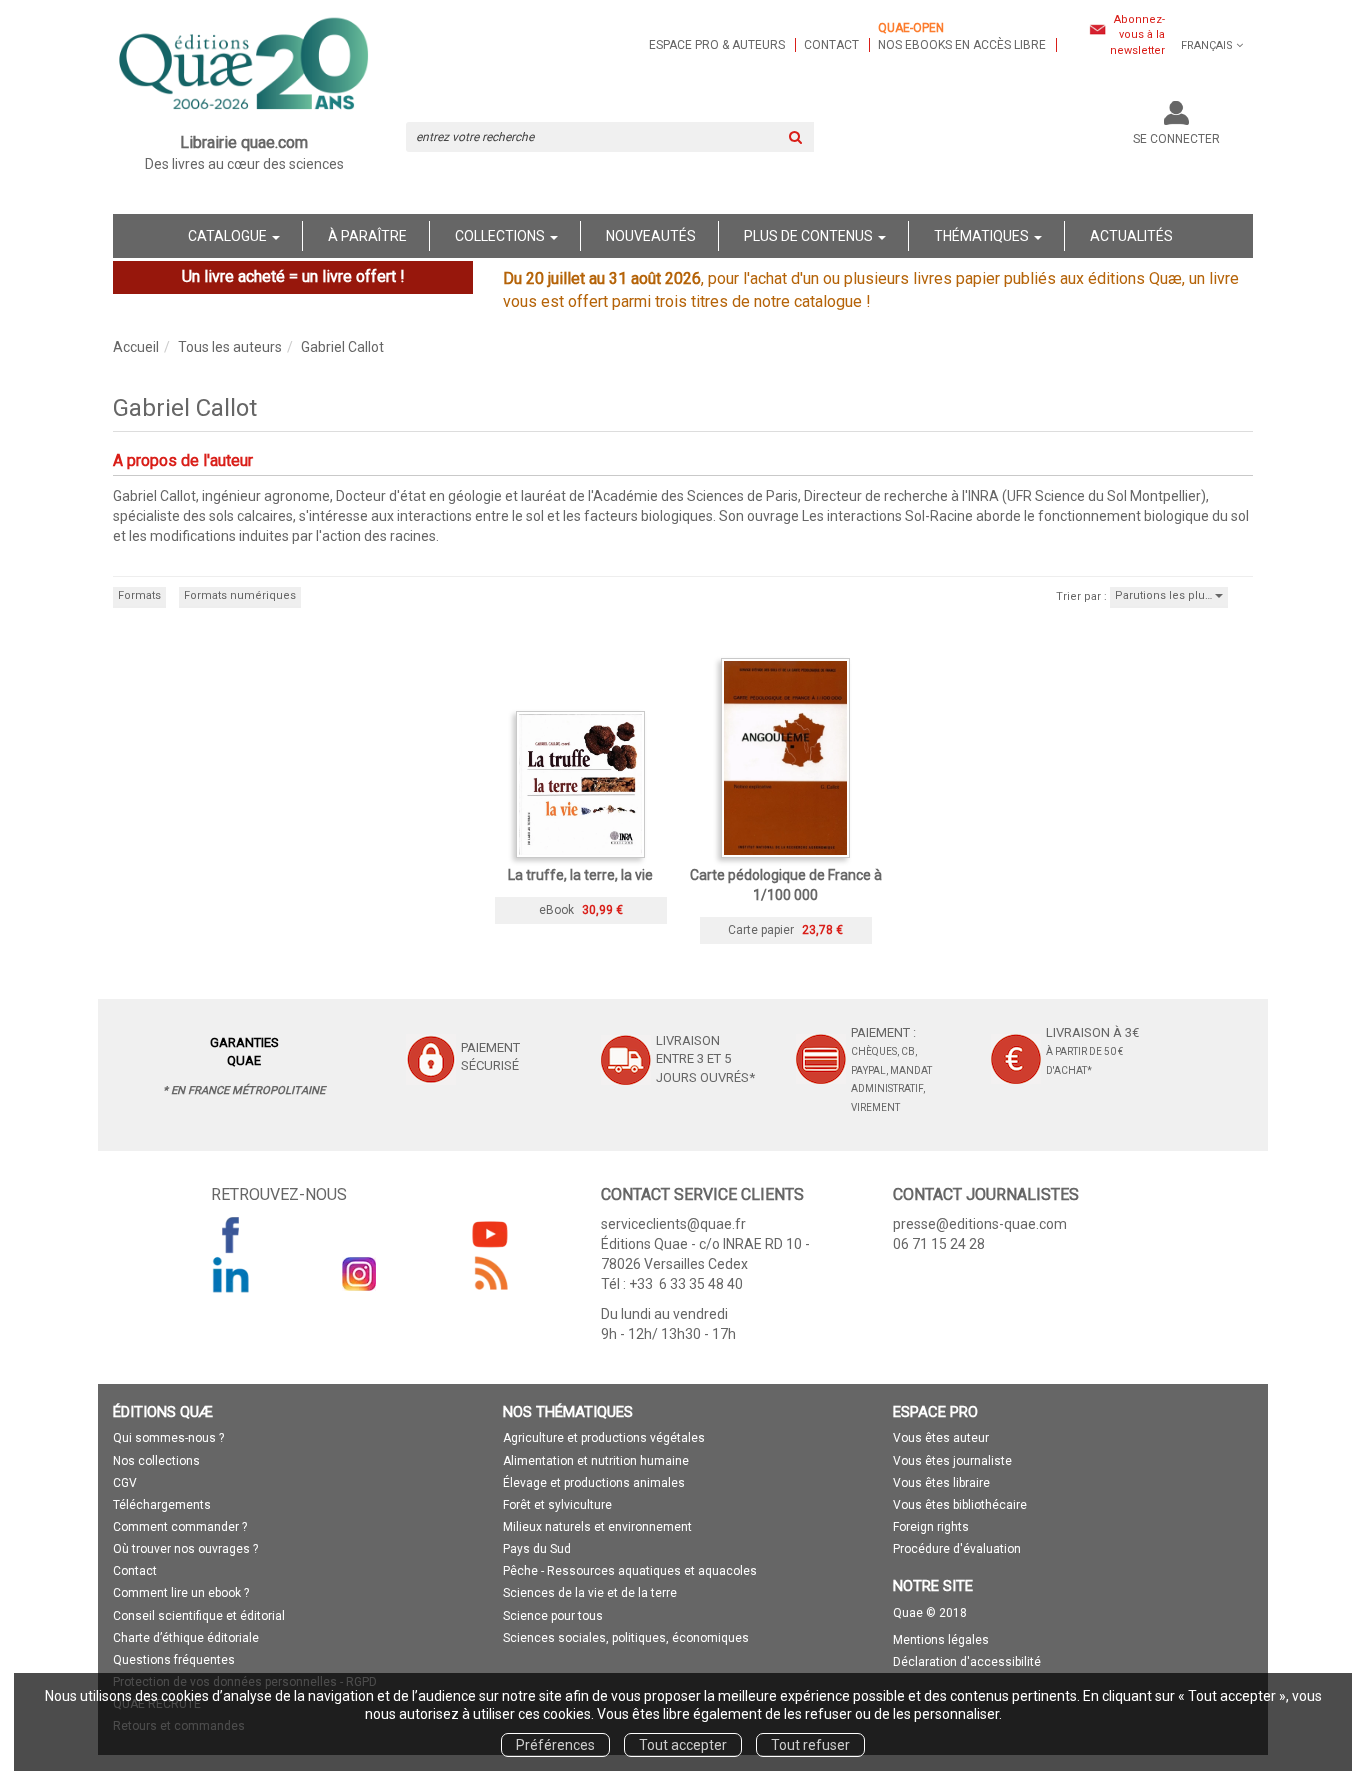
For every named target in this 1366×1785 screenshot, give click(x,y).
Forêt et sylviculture (557, 1505)
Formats (139, 595)
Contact (831, 45)
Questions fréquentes (174, 1660)
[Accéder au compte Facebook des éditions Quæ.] (231, 1234)
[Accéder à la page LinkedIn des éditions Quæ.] (231, 1274)
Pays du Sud (537, 1549)
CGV (125, 1483)
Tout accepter (683, 1745)
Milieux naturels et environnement (597, 1527)
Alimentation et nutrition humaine (596, 1461)
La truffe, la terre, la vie (580, 875)
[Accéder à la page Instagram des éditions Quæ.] (360, 1274)
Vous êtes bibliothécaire (960, 1505)
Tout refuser (810, 1745)
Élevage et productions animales (594, 1483)
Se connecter (1176, 139)
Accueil (136, 347)
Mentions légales (941, 1640)
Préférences (555, 1745)
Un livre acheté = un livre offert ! (293, 276)
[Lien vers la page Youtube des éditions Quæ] (490, 1234)
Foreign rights (931, 1527)
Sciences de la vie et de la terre (590, 1593)
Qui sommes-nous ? (168, 1438)
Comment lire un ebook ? (181, 1593)
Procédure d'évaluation (957, 1549)
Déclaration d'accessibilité (967, 1662)
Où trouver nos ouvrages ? (185, 1549)
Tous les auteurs (230, 347)
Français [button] (1207, 45)
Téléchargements (162, 1505)
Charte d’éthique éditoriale (186, 1638)
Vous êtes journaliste (952, 1461)
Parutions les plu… (1165, 595)
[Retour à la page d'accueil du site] (244, 66)
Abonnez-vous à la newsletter (1137, 35)
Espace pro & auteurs (717, 45)
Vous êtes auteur (941, 1438)
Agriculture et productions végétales (604, 1438)
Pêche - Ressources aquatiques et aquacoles (630, 1571)
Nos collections (156, 1461)
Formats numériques (240, 595)
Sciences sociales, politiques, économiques (626, 1638)
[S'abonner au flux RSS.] (490, 1274)
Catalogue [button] (229, 236)
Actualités (1131, 236)
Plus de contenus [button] (810, 236)
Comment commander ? (180, 1527)
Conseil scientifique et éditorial (199, 1616)
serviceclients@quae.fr (673, 1224)
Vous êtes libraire (941, 1483)
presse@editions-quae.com (980, 1224)
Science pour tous (553, 1616)
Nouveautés (651, 236)
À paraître (367, 236)
